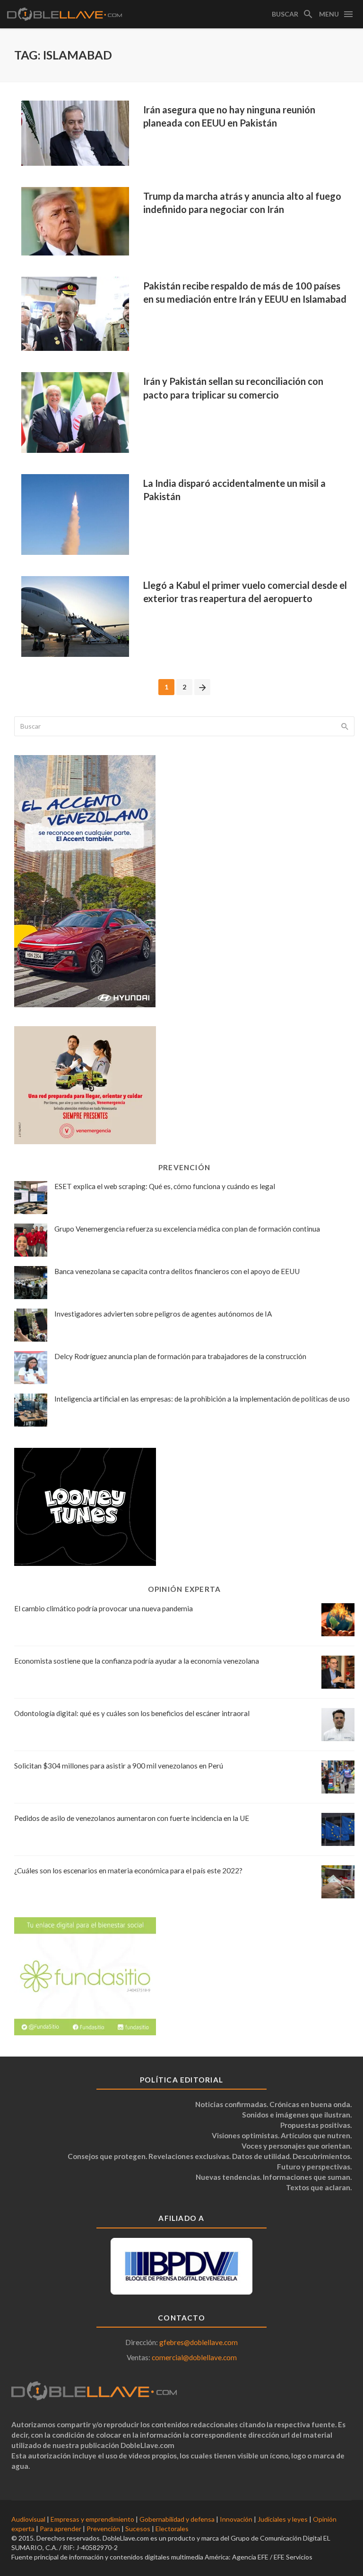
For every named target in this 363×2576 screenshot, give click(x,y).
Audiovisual (28, 2519)
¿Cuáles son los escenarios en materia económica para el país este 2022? (128, 1870)
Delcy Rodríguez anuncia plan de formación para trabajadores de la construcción (180, 1356)
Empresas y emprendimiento (92, 2519)
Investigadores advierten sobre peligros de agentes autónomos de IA (163, 1314)
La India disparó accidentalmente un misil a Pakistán (234, 490)
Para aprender (60, 2529)
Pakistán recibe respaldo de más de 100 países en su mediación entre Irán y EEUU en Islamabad (245, 292)
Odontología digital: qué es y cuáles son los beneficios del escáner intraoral (132, 1713)
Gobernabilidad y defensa (177, 2519)
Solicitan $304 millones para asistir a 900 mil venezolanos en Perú (119, 1766)
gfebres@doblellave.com (199, 2342)
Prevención (103, 2529)
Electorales (172, 2529)
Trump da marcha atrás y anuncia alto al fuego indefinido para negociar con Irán (242, 203)
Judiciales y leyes (283, 2519)
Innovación (236, 2519)
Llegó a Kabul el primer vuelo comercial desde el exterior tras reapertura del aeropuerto (245, 592)
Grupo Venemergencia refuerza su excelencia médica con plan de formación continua (187, 1229)
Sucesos (138, 2529)
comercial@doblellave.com (194, 2357)
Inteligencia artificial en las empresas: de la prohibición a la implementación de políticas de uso (202, 1399)
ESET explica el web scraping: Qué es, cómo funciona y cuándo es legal (165, 1186)
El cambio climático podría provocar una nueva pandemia (104, 1608)
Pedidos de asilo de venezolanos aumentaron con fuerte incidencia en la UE (132, 1818)
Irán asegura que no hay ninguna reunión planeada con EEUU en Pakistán (229, 116)
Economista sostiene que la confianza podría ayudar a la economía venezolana (137, 1661)
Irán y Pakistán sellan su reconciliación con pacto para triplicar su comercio (233, 388)
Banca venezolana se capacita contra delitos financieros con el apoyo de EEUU (177, 1271)
